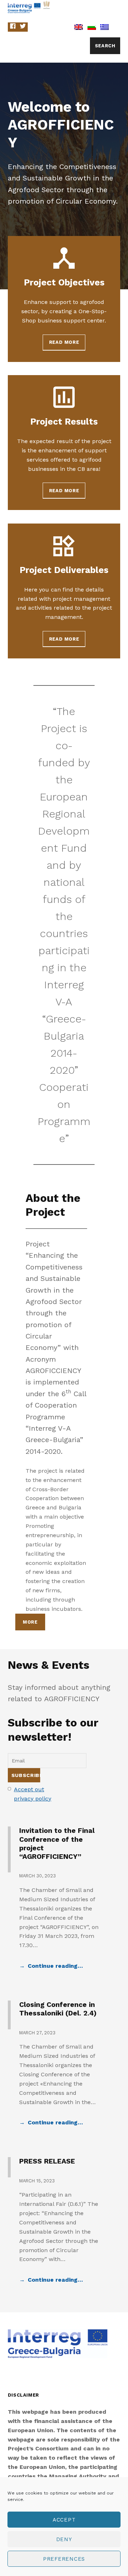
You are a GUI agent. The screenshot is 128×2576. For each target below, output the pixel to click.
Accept (64, 2520)
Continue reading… (55, 1966)
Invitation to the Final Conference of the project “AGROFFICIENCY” (57, 1844)
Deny (64, 2539)
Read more (64, 342)
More (30, 1622)
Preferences (64, 2559)
